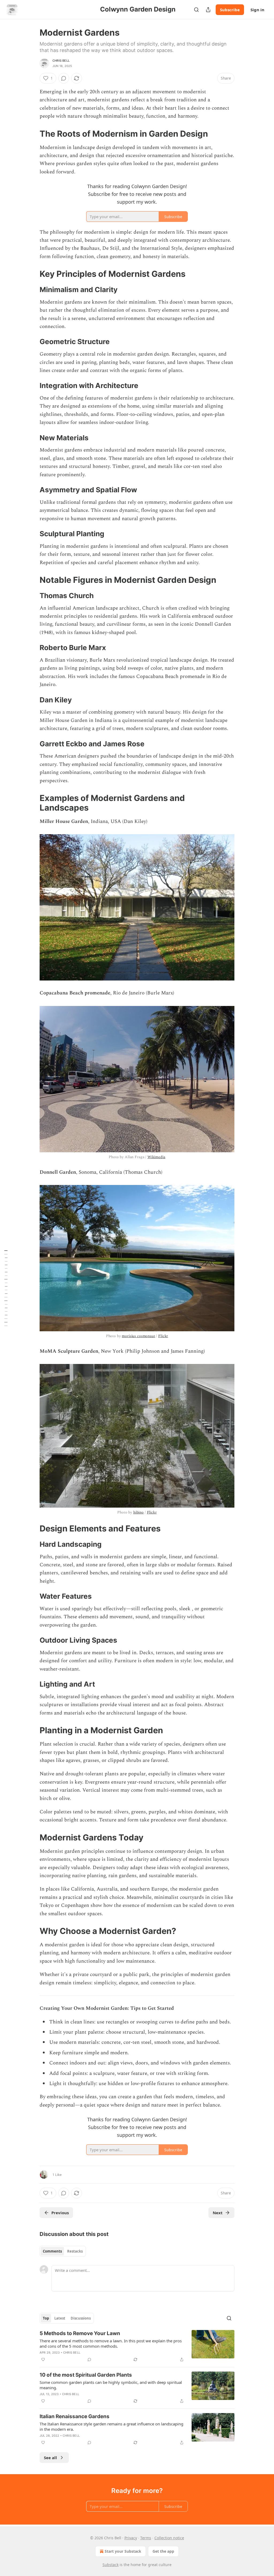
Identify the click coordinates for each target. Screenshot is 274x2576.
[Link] (32, 133)
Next (218, 2213)
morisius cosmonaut (138, 1336)
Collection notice (169, 2538)
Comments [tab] (52, 2251)
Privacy (131, 2538)
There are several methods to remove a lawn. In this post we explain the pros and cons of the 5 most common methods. (111, 2343)
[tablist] (63, 2251)
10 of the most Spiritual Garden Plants (86, 2375)
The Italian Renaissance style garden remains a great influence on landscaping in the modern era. (111, 2426)
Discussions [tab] (81, 2318)
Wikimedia (156, 1157)
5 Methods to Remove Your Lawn (80, 2333)
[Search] (196, 10)
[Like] (43, 2359)
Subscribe (230, 10)
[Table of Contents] (6, 1288)
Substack (111, 2565)
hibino (138, 1512)
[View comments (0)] (64, 78)
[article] (137, 2346)
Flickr (163, 1336)
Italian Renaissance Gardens (75, 2416)
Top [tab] (46, 2318)
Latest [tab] (60, 2318)
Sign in (257, 10)
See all (50, 2458)
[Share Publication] (208, 10)
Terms (146, 2538)
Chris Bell (61, 61)
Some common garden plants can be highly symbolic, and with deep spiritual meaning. (111, 2385)
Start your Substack (123, 2551)
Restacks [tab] (75, 2251)
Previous (60, 2213)
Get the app (163, 2551)
